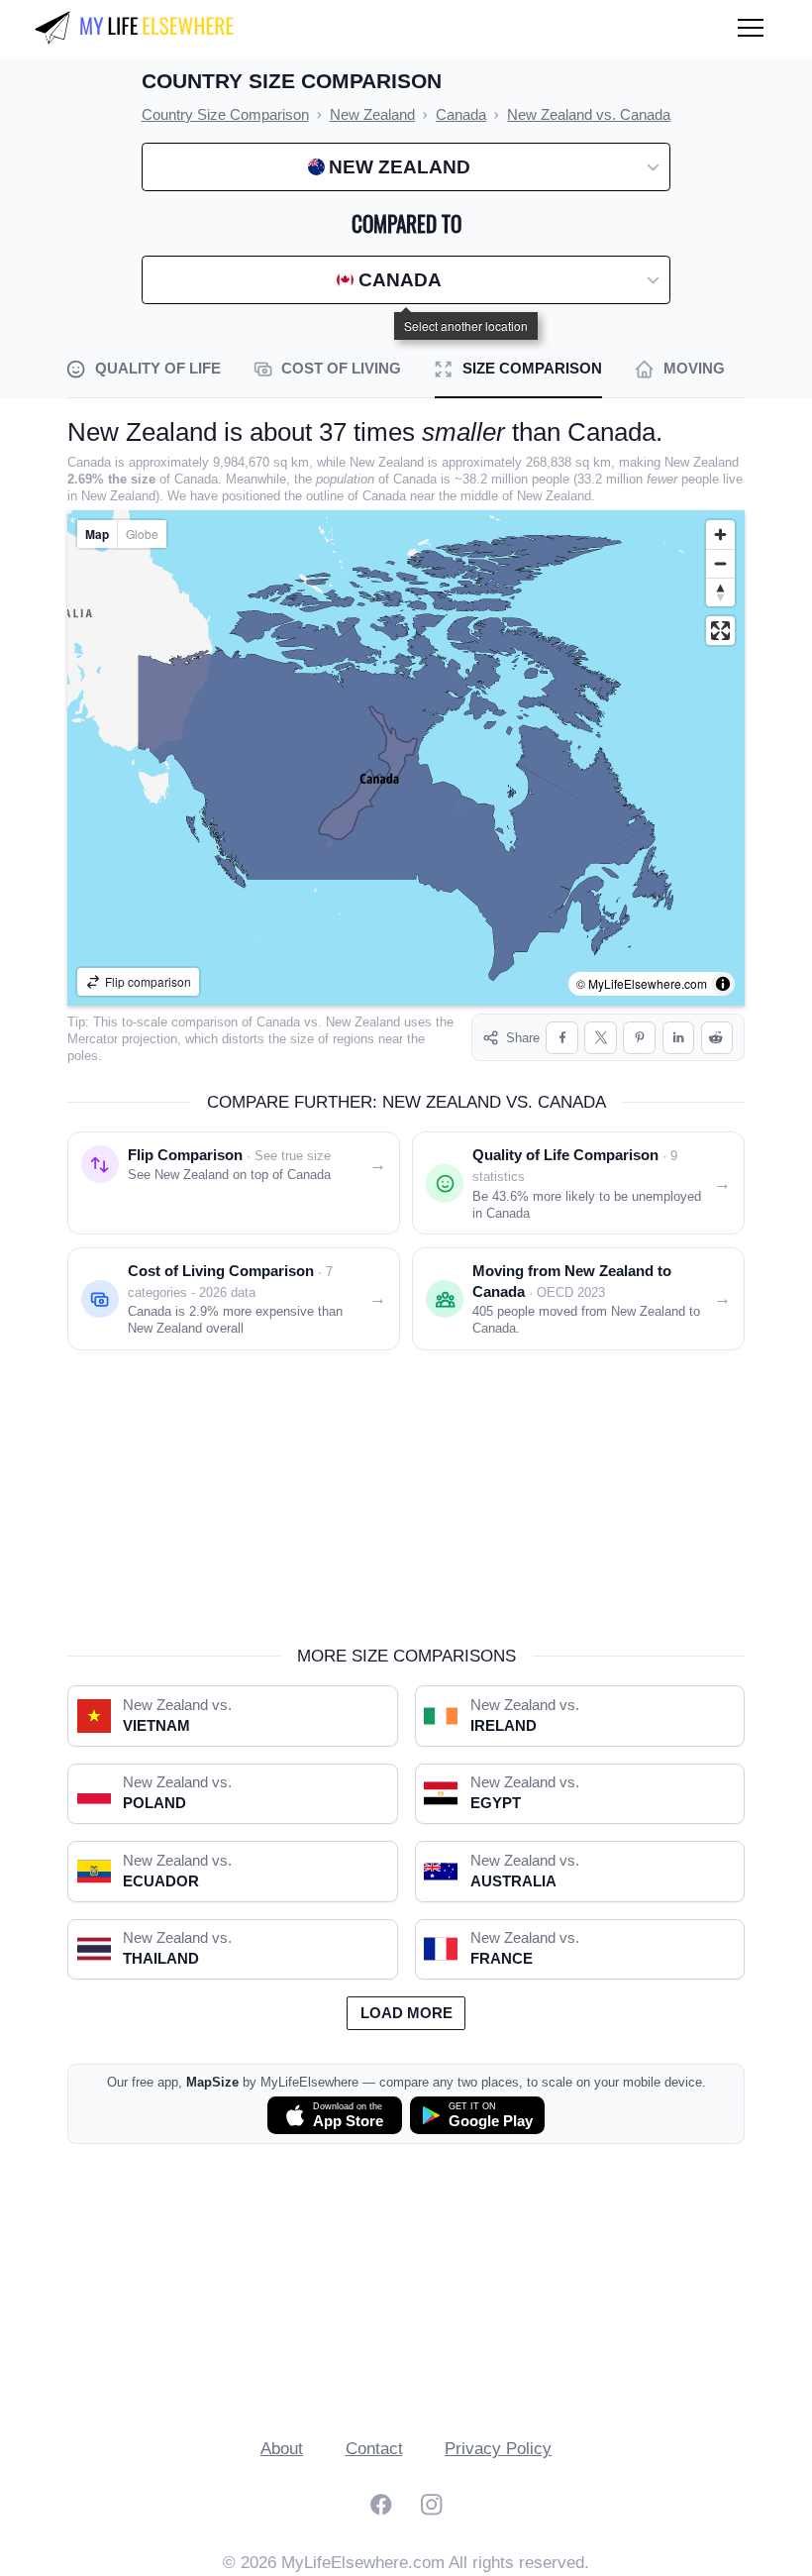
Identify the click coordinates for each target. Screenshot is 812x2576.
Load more (406, 2013)
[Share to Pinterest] (639, 1038)
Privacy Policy (498, 2449)
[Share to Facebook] (562, 1038)
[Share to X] (601, 1038)
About (282, 2449)
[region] (406, 758)
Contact (374, 2449)
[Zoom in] (720, 535)
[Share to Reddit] (717, 1038)
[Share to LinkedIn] (679, 1038)
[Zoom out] (720, 563)
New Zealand (363, 1022)
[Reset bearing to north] (720, 592)
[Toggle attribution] (723, 984)
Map (97, 534)
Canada (278, 1022)
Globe (142, 534)
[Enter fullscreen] (720, 631)
